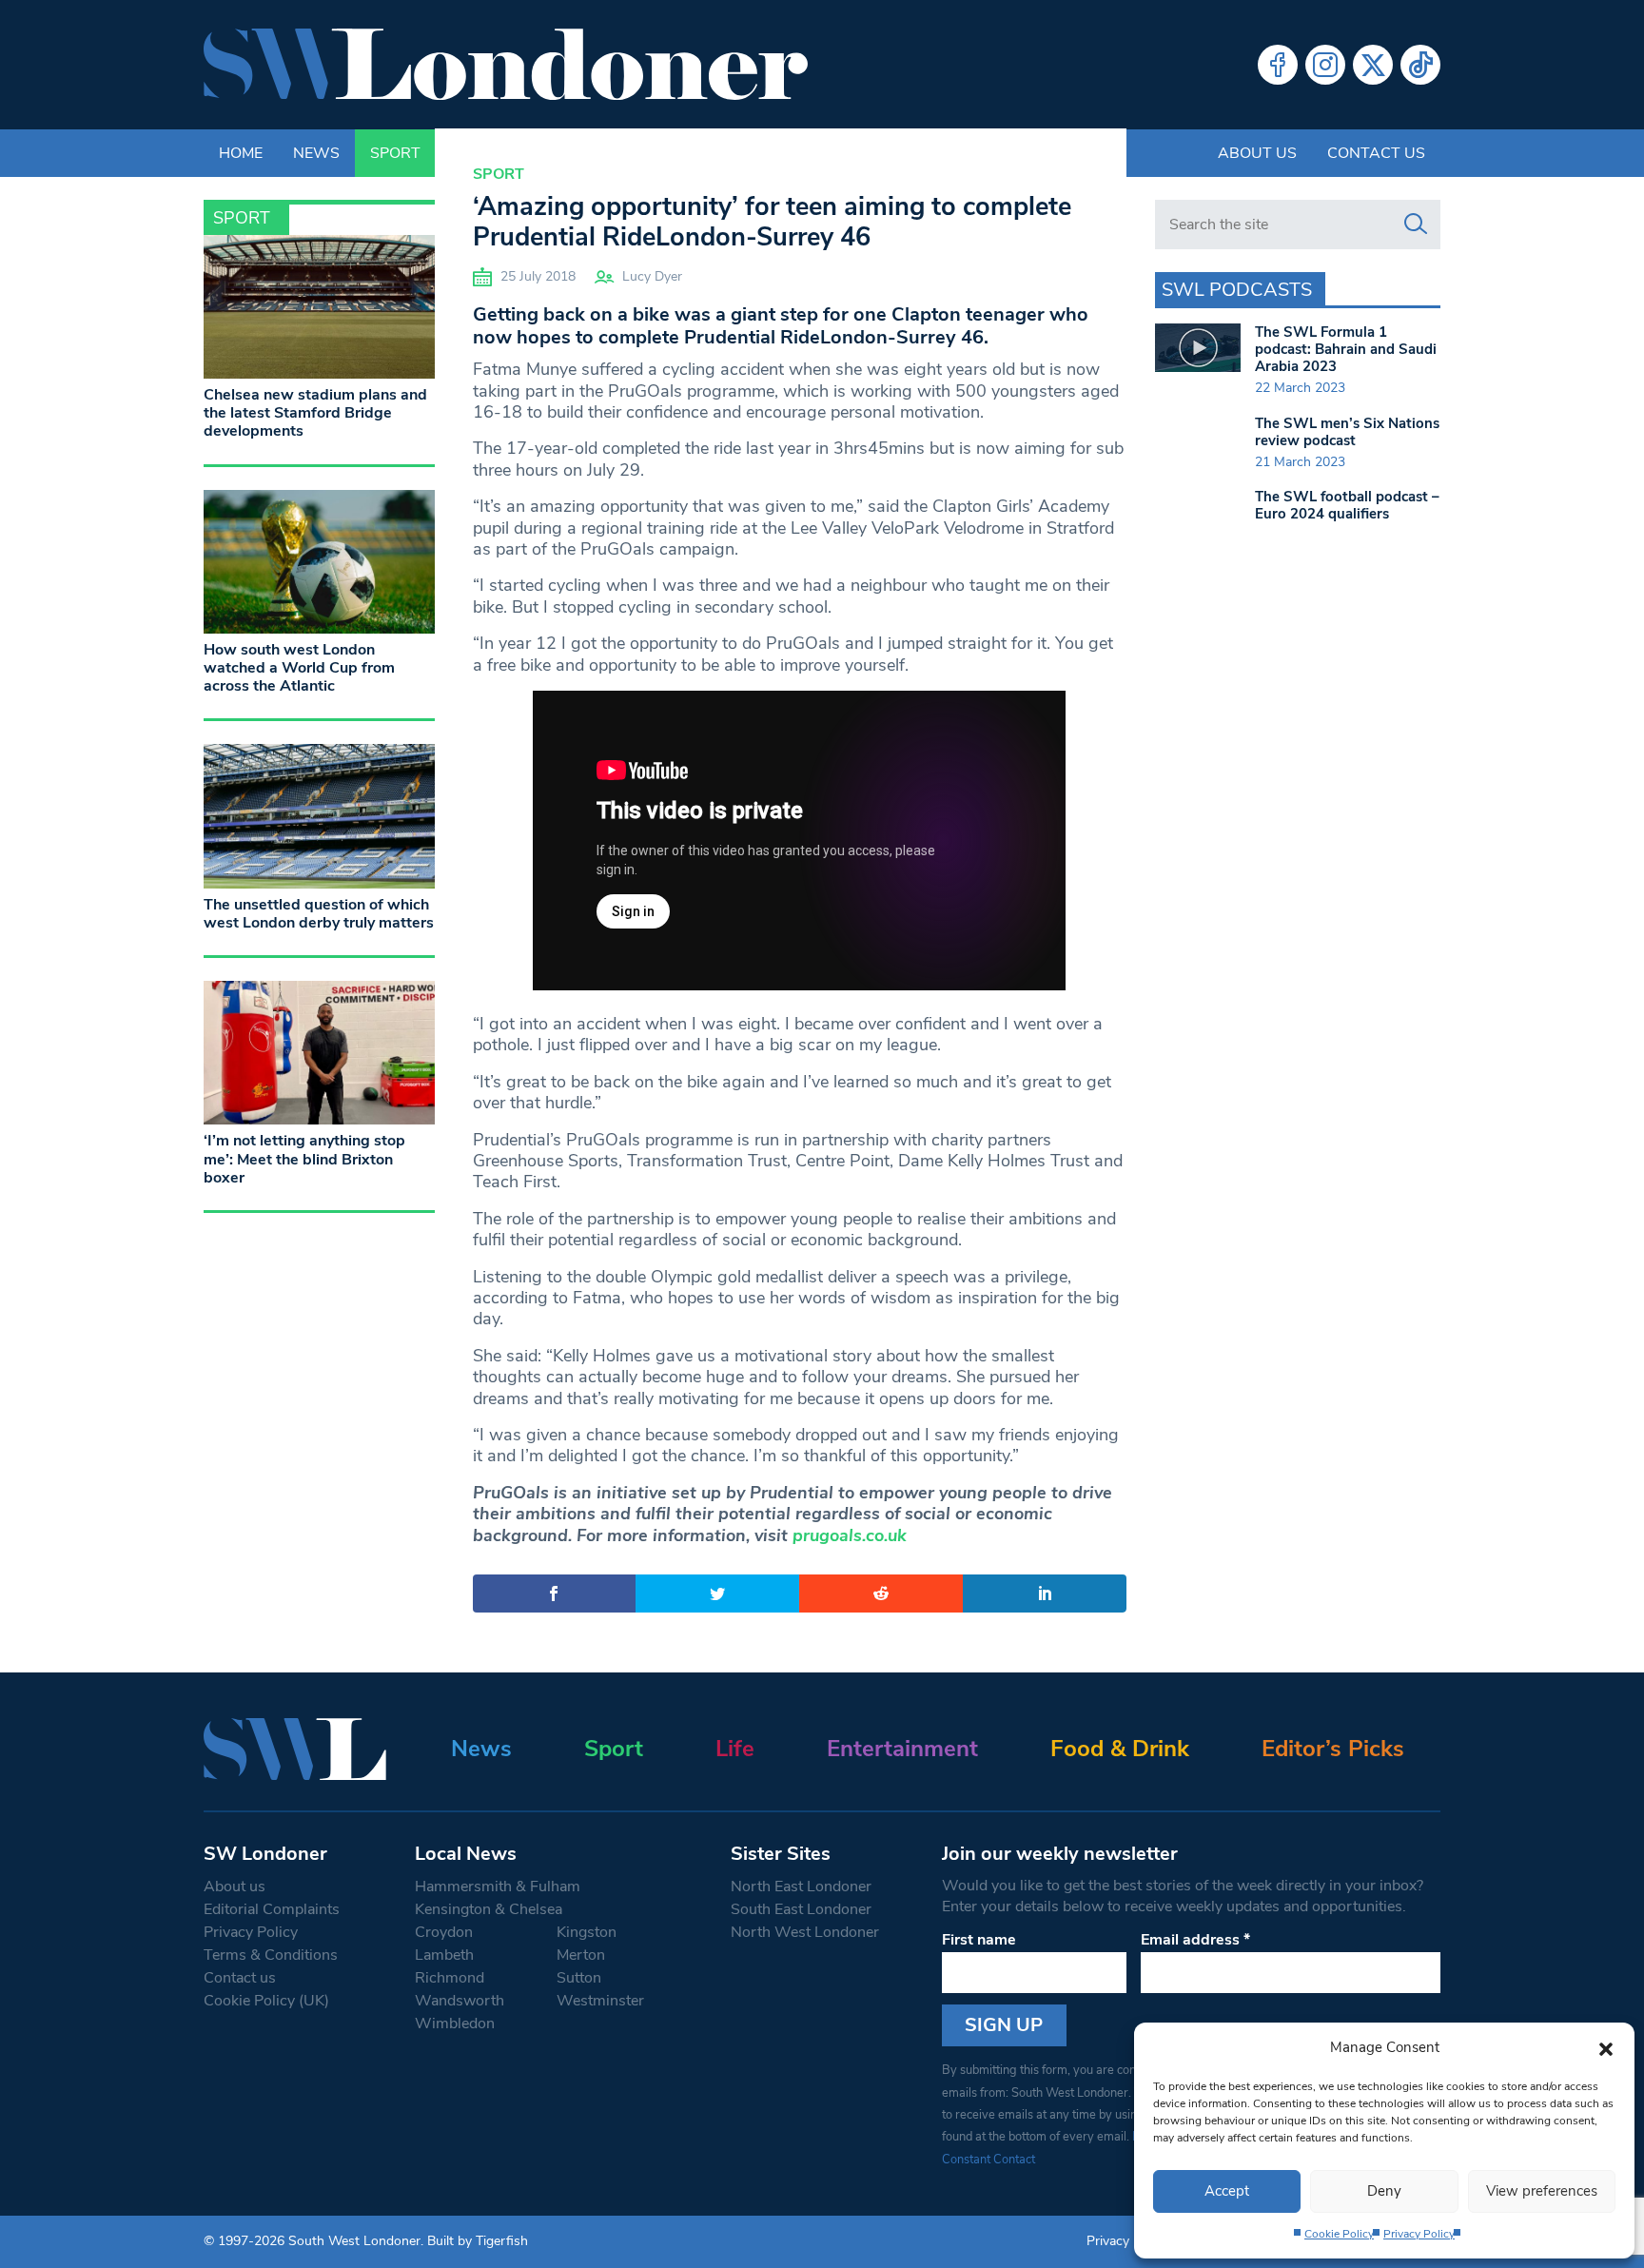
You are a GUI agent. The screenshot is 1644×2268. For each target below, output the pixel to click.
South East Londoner (801, 1909)
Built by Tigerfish (478, 2241)
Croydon (444, 1932)
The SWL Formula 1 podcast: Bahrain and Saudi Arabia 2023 (1346, 349)
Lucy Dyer (652, 276)
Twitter (1373, 65)
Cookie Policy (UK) (266, 2001)
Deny (1384, 2191)
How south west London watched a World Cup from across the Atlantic (299, 668)
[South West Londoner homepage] (506, 65)
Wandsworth (460, 2001)
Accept (1227, 2191)
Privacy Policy (1419, 2234)
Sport (499, 174)
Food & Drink (1120, 1749)
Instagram (1325, 65)
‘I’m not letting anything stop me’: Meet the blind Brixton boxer (304, 1159)
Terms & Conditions (271, 1955)
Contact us (1376, 153)
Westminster (600, 2001)
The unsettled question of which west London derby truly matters (319, 914)
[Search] (1416, 225)
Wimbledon (455, 2024)
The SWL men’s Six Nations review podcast (1347, 432)
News (481, 1749)
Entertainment (902, 1749)
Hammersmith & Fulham (498, 1887)
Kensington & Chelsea (489, 1909)
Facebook (1278, 65)
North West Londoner (805, 1932)
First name (979, 1940)
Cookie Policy (1339, 2234)
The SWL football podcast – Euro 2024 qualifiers (1347, 505)
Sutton (579, 1978)
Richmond (450, 1978)
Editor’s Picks (1333, 1749)
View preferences (1542, 2191)
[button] (1606, 2047)
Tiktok (1420, 65)
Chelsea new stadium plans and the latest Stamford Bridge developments (315, 413)
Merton (581, 1955)
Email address (1195, 1940)
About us (1257, 153)
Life (735, 1749)
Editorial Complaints (272, 1909)
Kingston (587, 1932)
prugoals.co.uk (850, 1535)
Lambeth (444, 1955)
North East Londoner (801, 1887)
